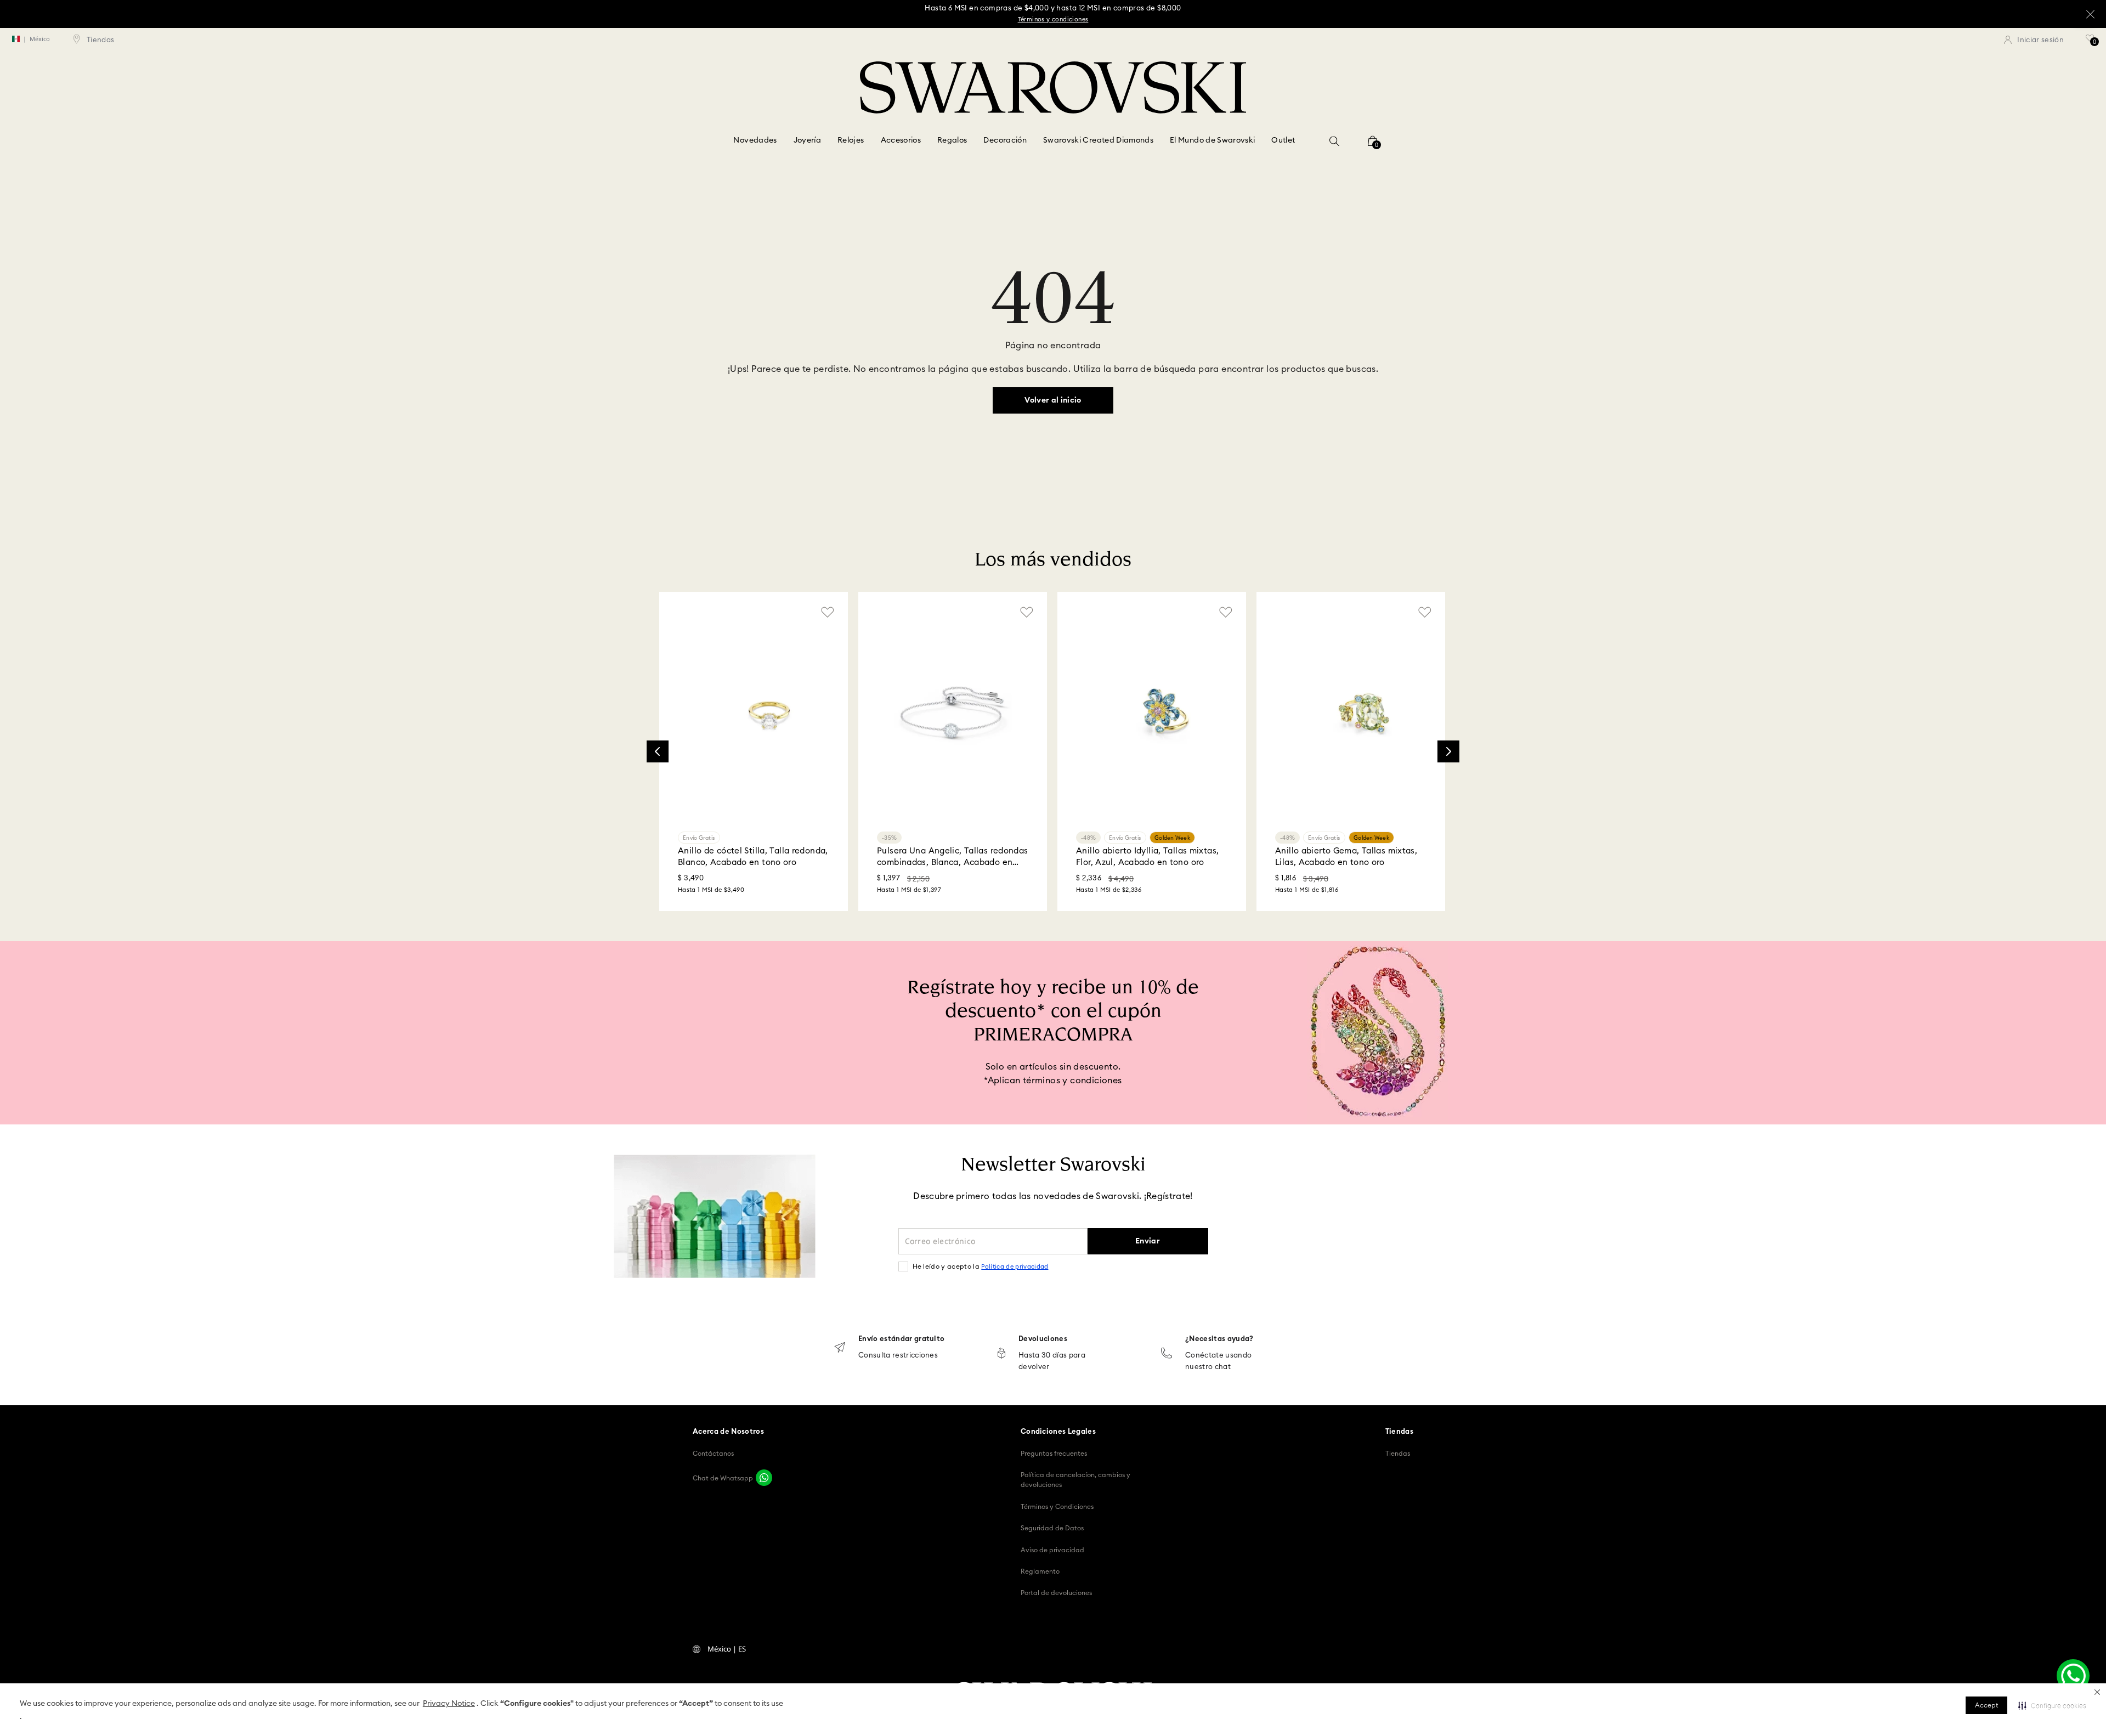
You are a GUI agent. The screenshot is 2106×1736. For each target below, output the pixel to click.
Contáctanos (713, 1454)
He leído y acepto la (981, 1266)
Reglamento (1040, 1571)
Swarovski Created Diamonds (1098, 140)
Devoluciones (1043, 1339)
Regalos (952, 140)
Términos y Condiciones (1057, 1507)
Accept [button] (1986, 1705)
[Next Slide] (1448, 751)
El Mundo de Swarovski (1212, 140)
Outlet (1283, 140)
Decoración (1005, 140)
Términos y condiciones (1053, 19)
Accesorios (901, 140)
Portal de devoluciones (1056, 1593)
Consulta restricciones (898, 1356)
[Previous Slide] (658, 751)
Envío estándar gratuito (901, 1339)
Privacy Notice (449, 1704)
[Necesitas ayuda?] (1167, 1354)
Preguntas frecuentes (1054, 1454)
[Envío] (840, 1348)
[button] (2097, 1692)
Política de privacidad (1015, 1267)
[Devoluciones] (1001, 1354)
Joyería (807, 140)
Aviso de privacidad (1052, 1550)
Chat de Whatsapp (723, 1478)
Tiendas (1398, 1454)
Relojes (851, 140)
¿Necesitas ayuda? (1219, 1339)
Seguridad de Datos (1052, 1528)
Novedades (755, 140)
